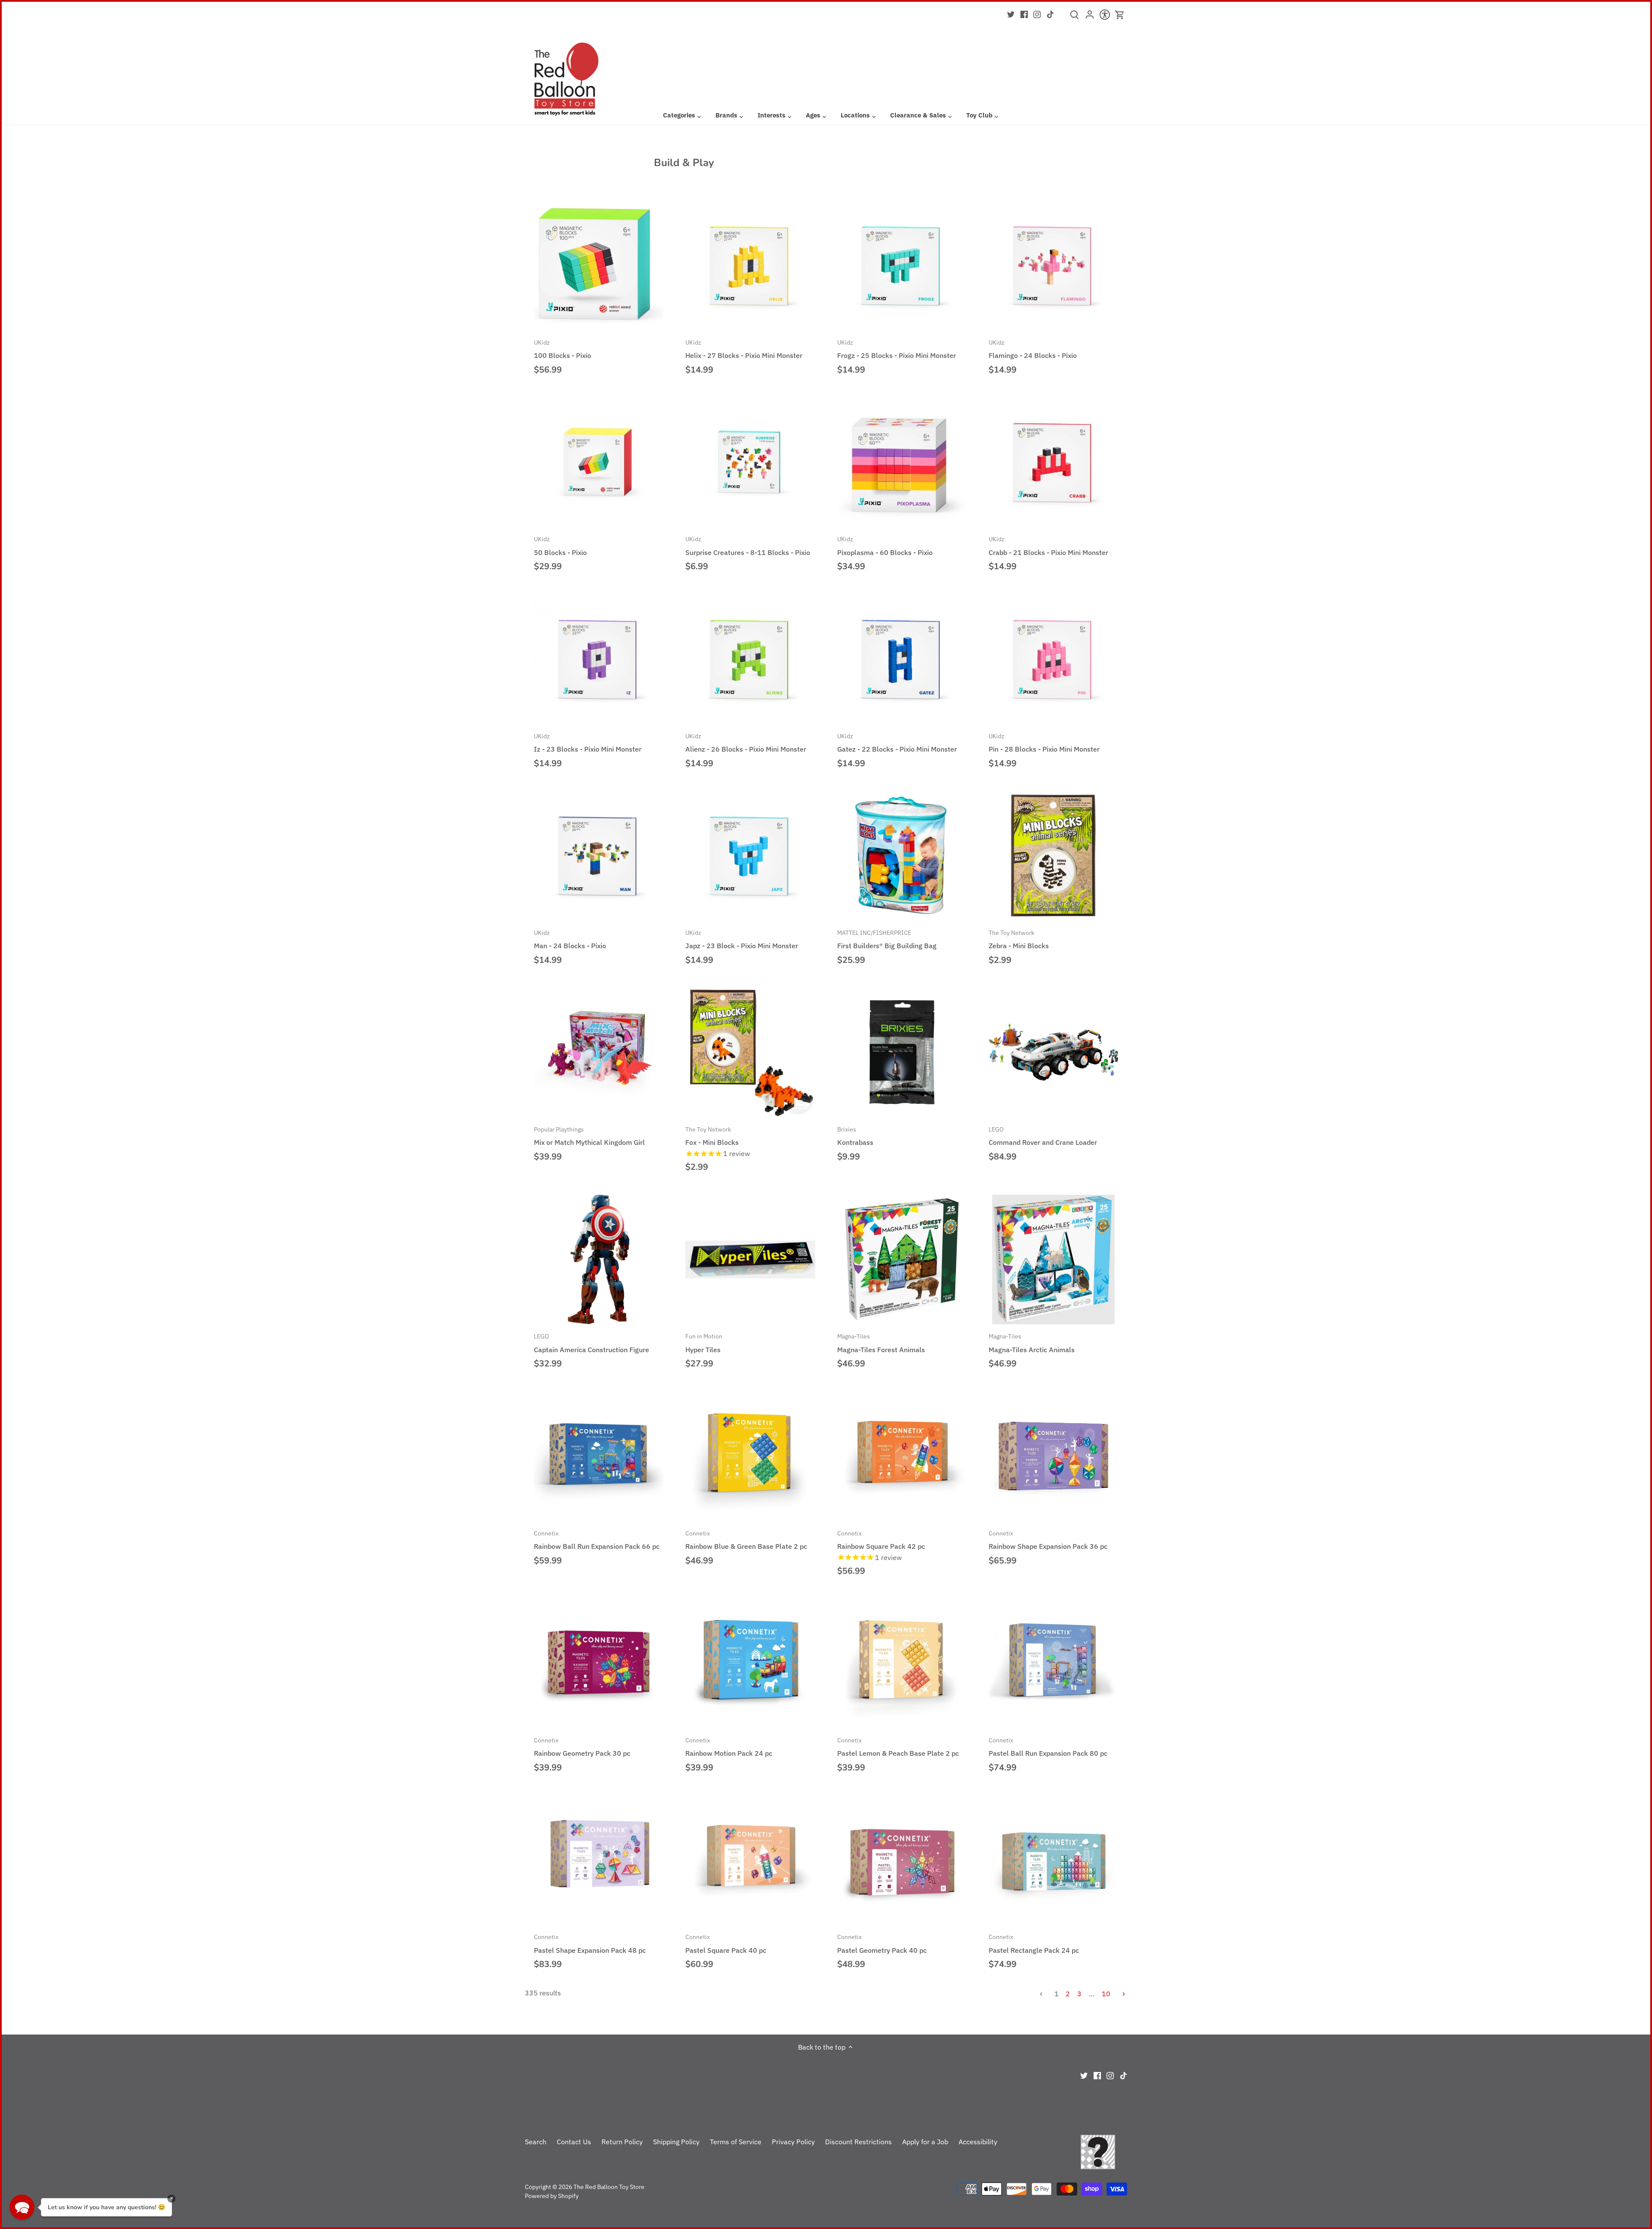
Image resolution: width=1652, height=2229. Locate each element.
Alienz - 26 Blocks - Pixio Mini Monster (746, 743)
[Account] (1090, 17)
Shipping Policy (676, 2142)
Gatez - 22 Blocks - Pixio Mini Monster (897, 743)
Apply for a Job (925, 2142)
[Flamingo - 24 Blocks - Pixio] (1053, 265)
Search (536, 2142)
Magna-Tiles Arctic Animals (1032, 1343)
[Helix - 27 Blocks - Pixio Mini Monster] (750, 265)
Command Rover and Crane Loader (1043, 1136)
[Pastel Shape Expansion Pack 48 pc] (599, 1860)
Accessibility (978, 2142)
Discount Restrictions (858, 2142)
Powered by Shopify (552, 2196)
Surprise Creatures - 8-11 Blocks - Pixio (748, 546)
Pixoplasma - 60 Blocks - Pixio (885, 546)
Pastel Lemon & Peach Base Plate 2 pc (898, 1747)
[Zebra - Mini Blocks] (1053, 856)
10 (1106, 1994)
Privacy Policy (793, 2142)
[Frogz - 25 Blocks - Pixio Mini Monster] (902, 265)
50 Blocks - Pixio (560, 546)
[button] (22, 2207)
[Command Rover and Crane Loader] (1053, 1052)
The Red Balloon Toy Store (609, 2187)
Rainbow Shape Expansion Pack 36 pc (1048, 1540)
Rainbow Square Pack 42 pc (881, 1540)
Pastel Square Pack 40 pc (726, 1943)
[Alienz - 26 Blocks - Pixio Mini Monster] (750, 659)
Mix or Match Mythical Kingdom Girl (589, 1136)
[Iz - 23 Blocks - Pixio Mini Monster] (599, 659)
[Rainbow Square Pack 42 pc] (902, 1456)
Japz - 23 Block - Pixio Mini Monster (742, 939)
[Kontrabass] (902, 1052)
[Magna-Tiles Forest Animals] (902, 1259)
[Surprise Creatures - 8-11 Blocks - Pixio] (750, 462)
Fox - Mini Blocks (712, 1136)
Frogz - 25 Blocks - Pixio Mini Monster (897, 349)
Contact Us (574, 2142)
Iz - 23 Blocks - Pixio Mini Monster (588, 743)
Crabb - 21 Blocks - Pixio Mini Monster (1048, 546)
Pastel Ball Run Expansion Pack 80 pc (1048, 1747)
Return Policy (622, 2142)
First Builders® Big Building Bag (887, 939)
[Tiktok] (1050, 14)
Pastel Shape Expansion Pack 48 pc (590, 1943)
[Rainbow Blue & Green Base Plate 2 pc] (750, 1456)
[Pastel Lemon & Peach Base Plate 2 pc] (902, 1663)
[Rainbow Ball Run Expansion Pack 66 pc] (599, 1456)
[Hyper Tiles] (750, 1259)
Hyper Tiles (704, 1343)
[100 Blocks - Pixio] (599, 265)
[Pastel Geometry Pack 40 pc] (902, 1860)
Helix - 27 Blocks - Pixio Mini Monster (744, 349)
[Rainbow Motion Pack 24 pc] (750, 1663)
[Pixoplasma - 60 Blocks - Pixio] (902, 462)
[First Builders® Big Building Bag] (902, 856)
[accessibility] (1105, 17)
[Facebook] (1024, 14)
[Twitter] (1011, 14)
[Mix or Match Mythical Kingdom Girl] (599, 1052)
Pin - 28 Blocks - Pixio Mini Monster (1044, 743)
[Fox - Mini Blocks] (750, 1052)
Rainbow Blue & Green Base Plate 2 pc (746, 1540)
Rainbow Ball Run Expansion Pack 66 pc (597, 1540)
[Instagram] (1037, 14)
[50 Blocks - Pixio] (599, 462)
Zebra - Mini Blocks (1019, 939)
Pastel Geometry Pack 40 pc (882, 1943)
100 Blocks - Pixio (562, 349)
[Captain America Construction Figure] (599, 1259)
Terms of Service (736, 2142)
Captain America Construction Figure (592, 1343)
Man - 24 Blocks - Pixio (570, 939)
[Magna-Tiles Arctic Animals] (1053, 1259)
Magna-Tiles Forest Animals (881, 1343)
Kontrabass (855, 1136)
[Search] (1074, 18)
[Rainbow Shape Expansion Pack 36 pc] (1053, 1456)
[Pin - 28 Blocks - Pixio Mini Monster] (1053, 659)
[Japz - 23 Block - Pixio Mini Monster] (750, 856)
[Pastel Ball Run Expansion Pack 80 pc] (1053, 1663)
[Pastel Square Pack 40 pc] (750, 1860)
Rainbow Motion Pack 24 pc (729, 1747)
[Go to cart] (1120, 15)
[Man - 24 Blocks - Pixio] (599, 856)
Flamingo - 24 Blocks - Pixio (1033, 349)
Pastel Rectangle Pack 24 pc (1034, 1943)
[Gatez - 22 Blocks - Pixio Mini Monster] (902, 659)
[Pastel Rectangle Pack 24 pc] (1053, 1860)
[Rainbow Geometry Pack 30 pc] (599, 1663)
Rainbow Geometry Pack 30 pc (582, 1747)
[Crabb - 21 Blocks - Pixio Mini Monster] (1053, 462)
